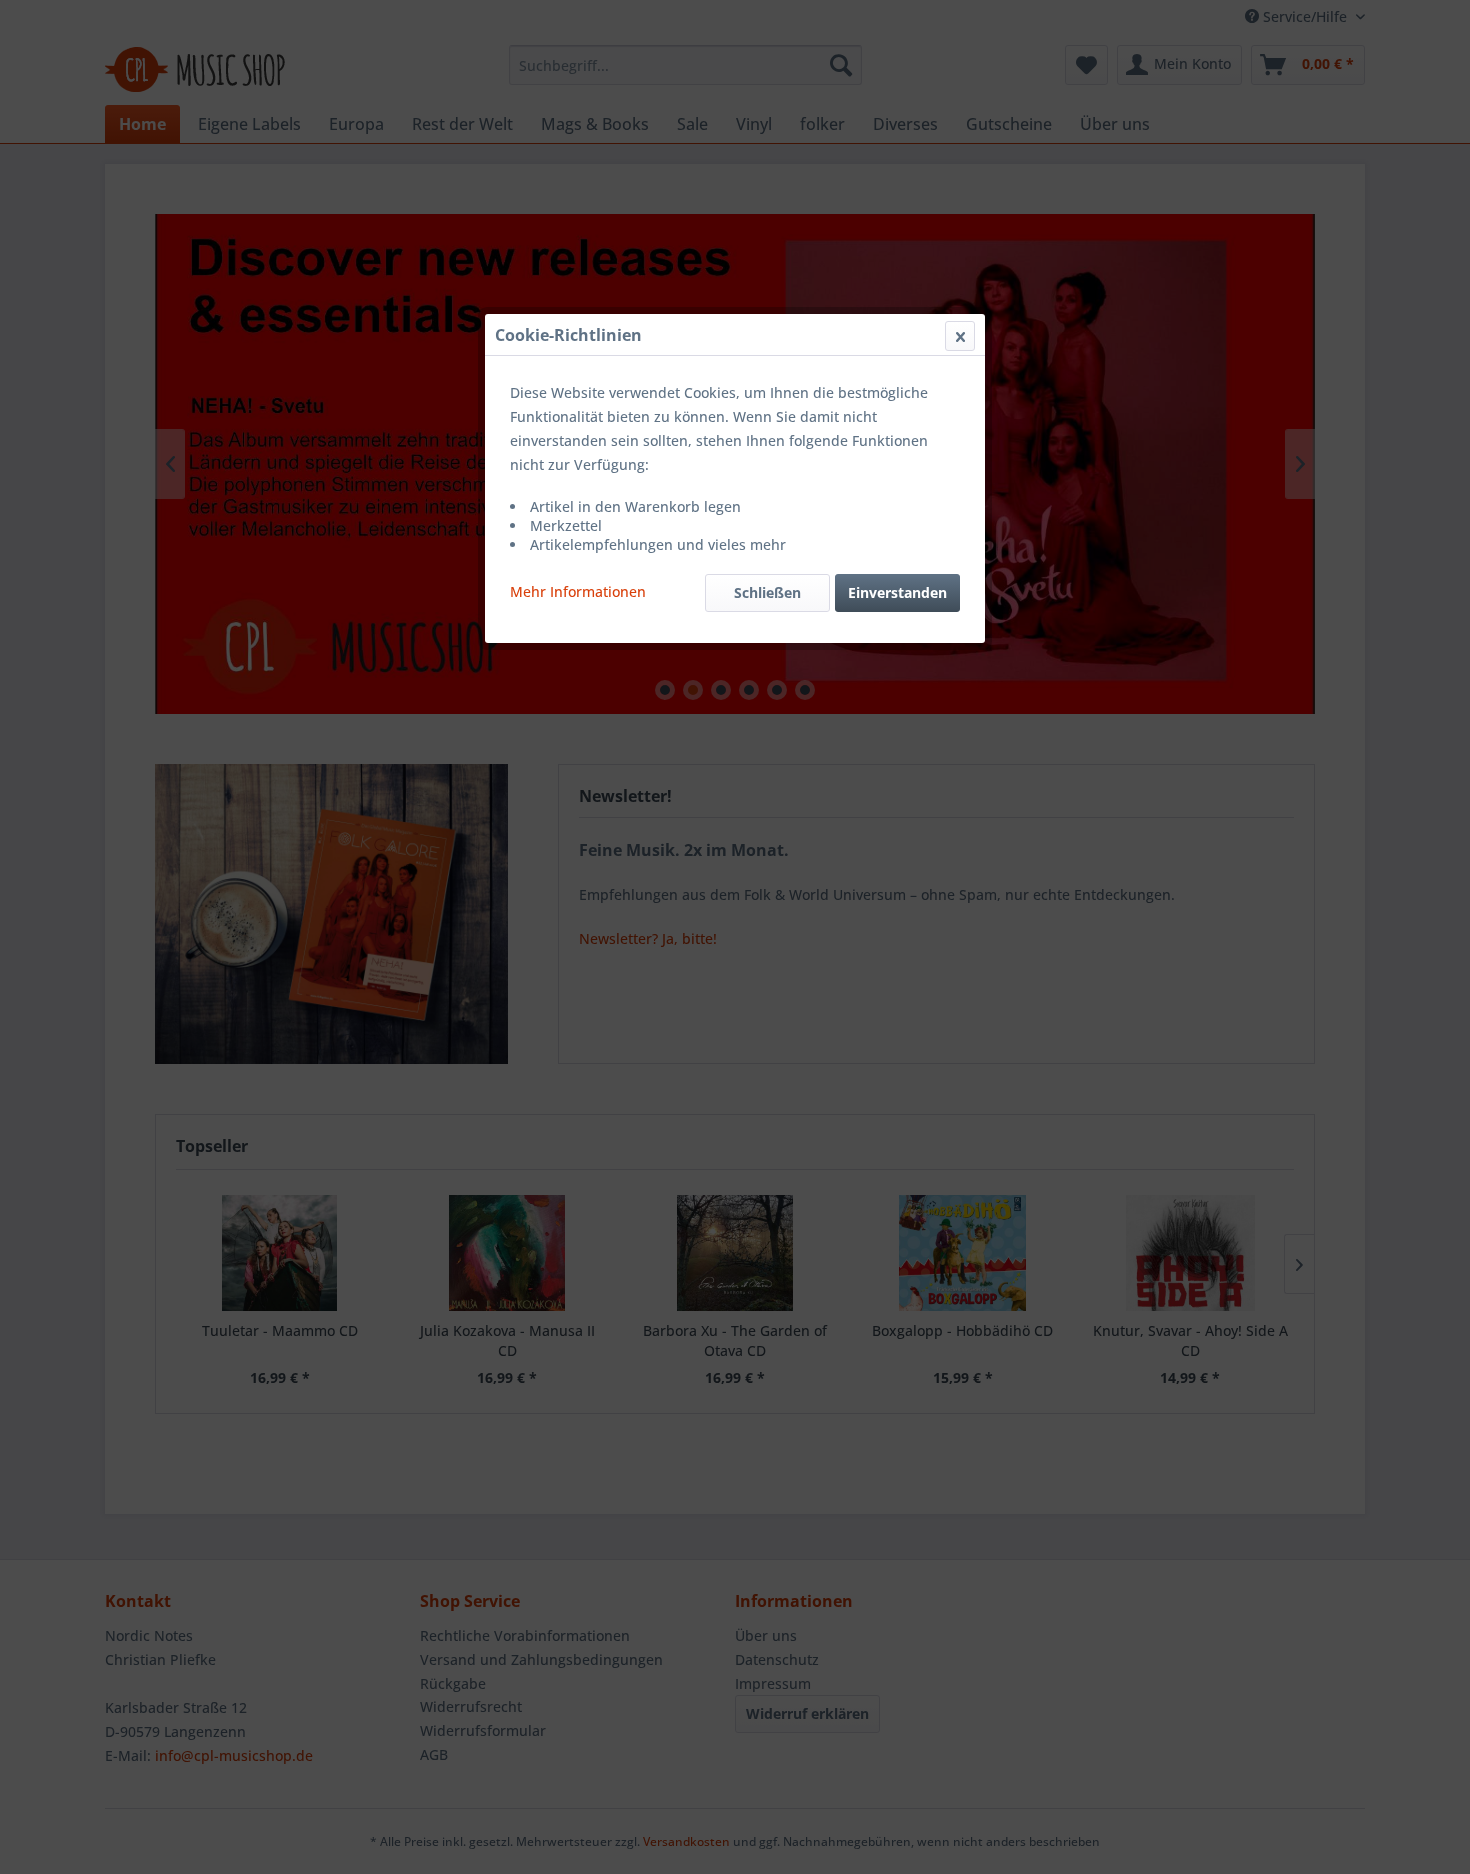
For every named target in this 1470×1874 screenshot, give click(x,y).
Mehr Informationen (578, 591)
